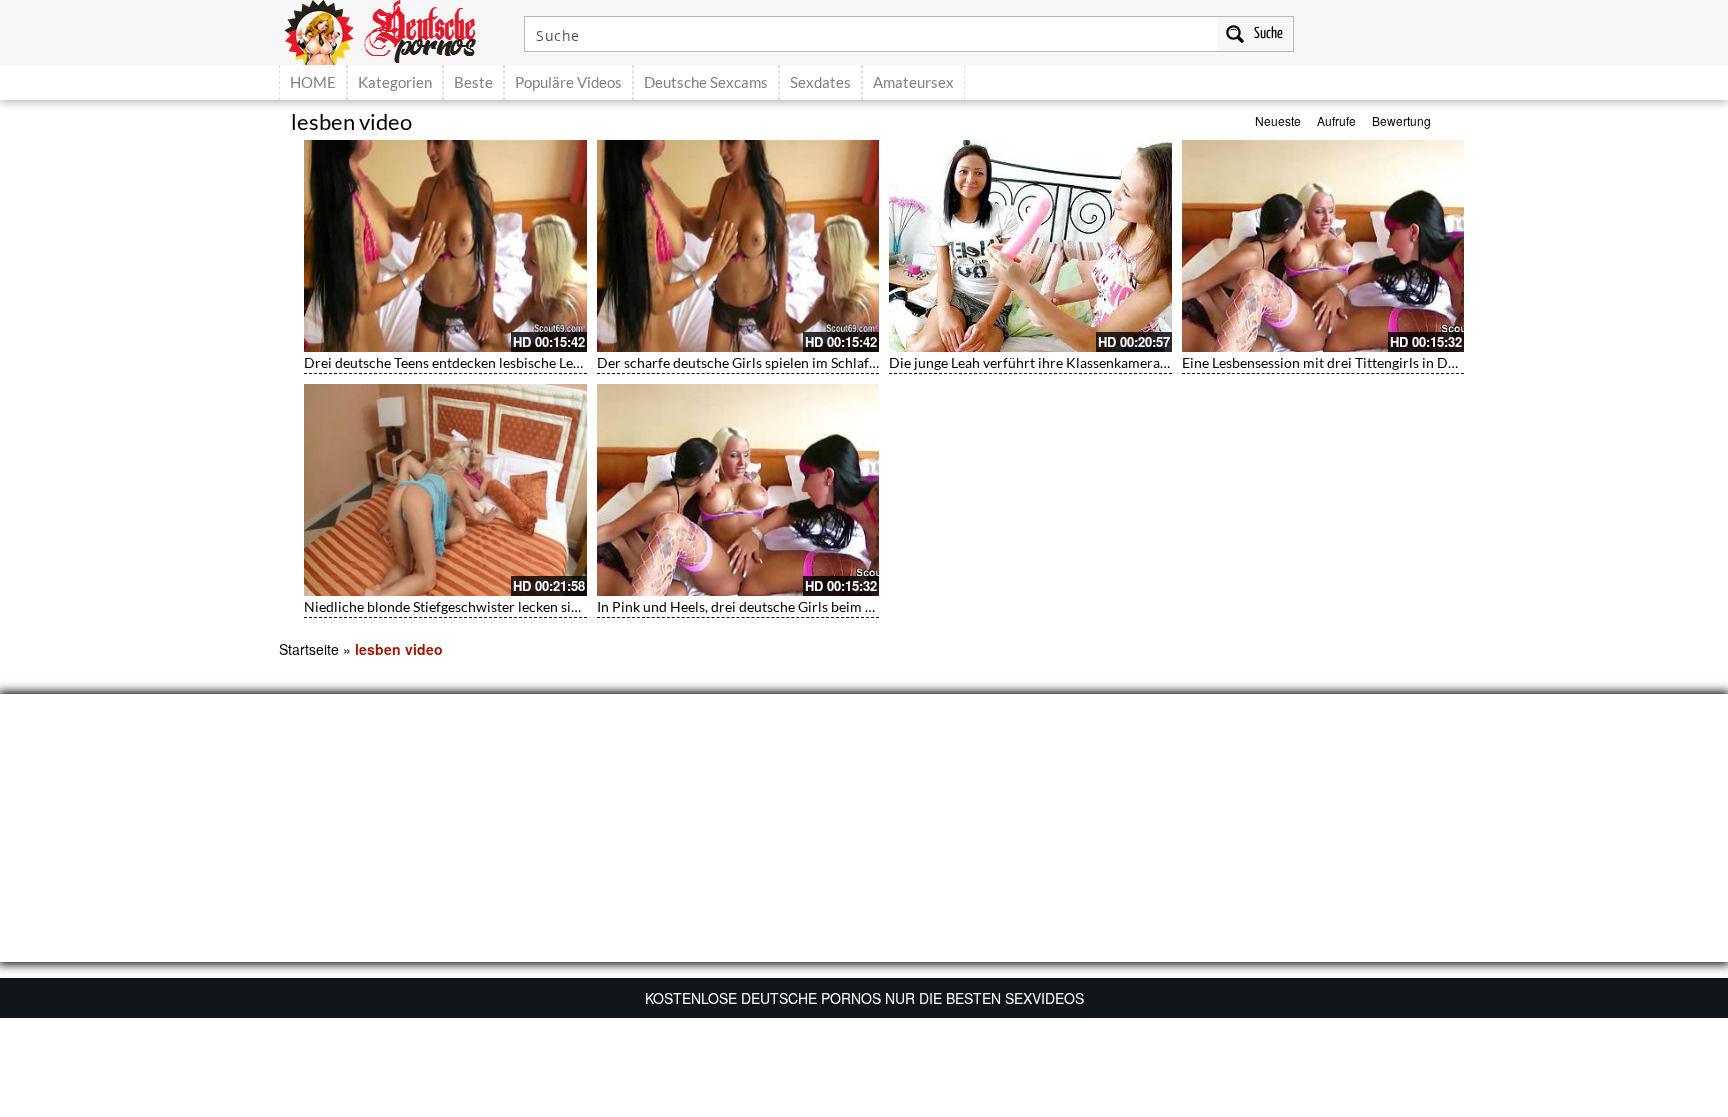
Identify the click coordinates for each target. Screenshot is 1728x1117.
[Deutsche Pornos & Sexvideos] (395, 30)
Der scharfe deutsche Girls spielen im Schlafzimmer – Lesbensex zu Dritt (820, 362)
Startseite (309, 649)
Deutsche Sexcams (706, 82)
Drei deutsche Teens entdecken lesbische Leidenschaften (478, 362)
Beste (473, 82)
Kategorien (395, 82)
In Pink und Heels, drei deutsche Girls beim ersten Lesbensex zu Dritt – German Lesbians (869, 606)
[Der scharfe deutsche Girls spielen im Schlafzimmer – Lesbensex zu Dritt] (738, 246)
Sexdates (820, 82)
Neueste (1278, 120)
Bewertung (1401, 120)
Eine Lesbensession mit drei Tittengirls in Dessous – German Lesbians (1395, 362)
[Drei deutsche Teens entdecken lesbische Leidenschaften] (445, 246)
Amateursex (913, 82)
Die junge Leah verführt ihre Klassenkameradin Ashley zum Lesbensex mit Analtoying (1152, 362)
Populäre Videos (568, 82)
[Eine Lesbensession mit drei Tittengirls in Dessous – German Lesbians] (1323, 246)
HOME (313, 82)
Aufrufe (1336, 120)
